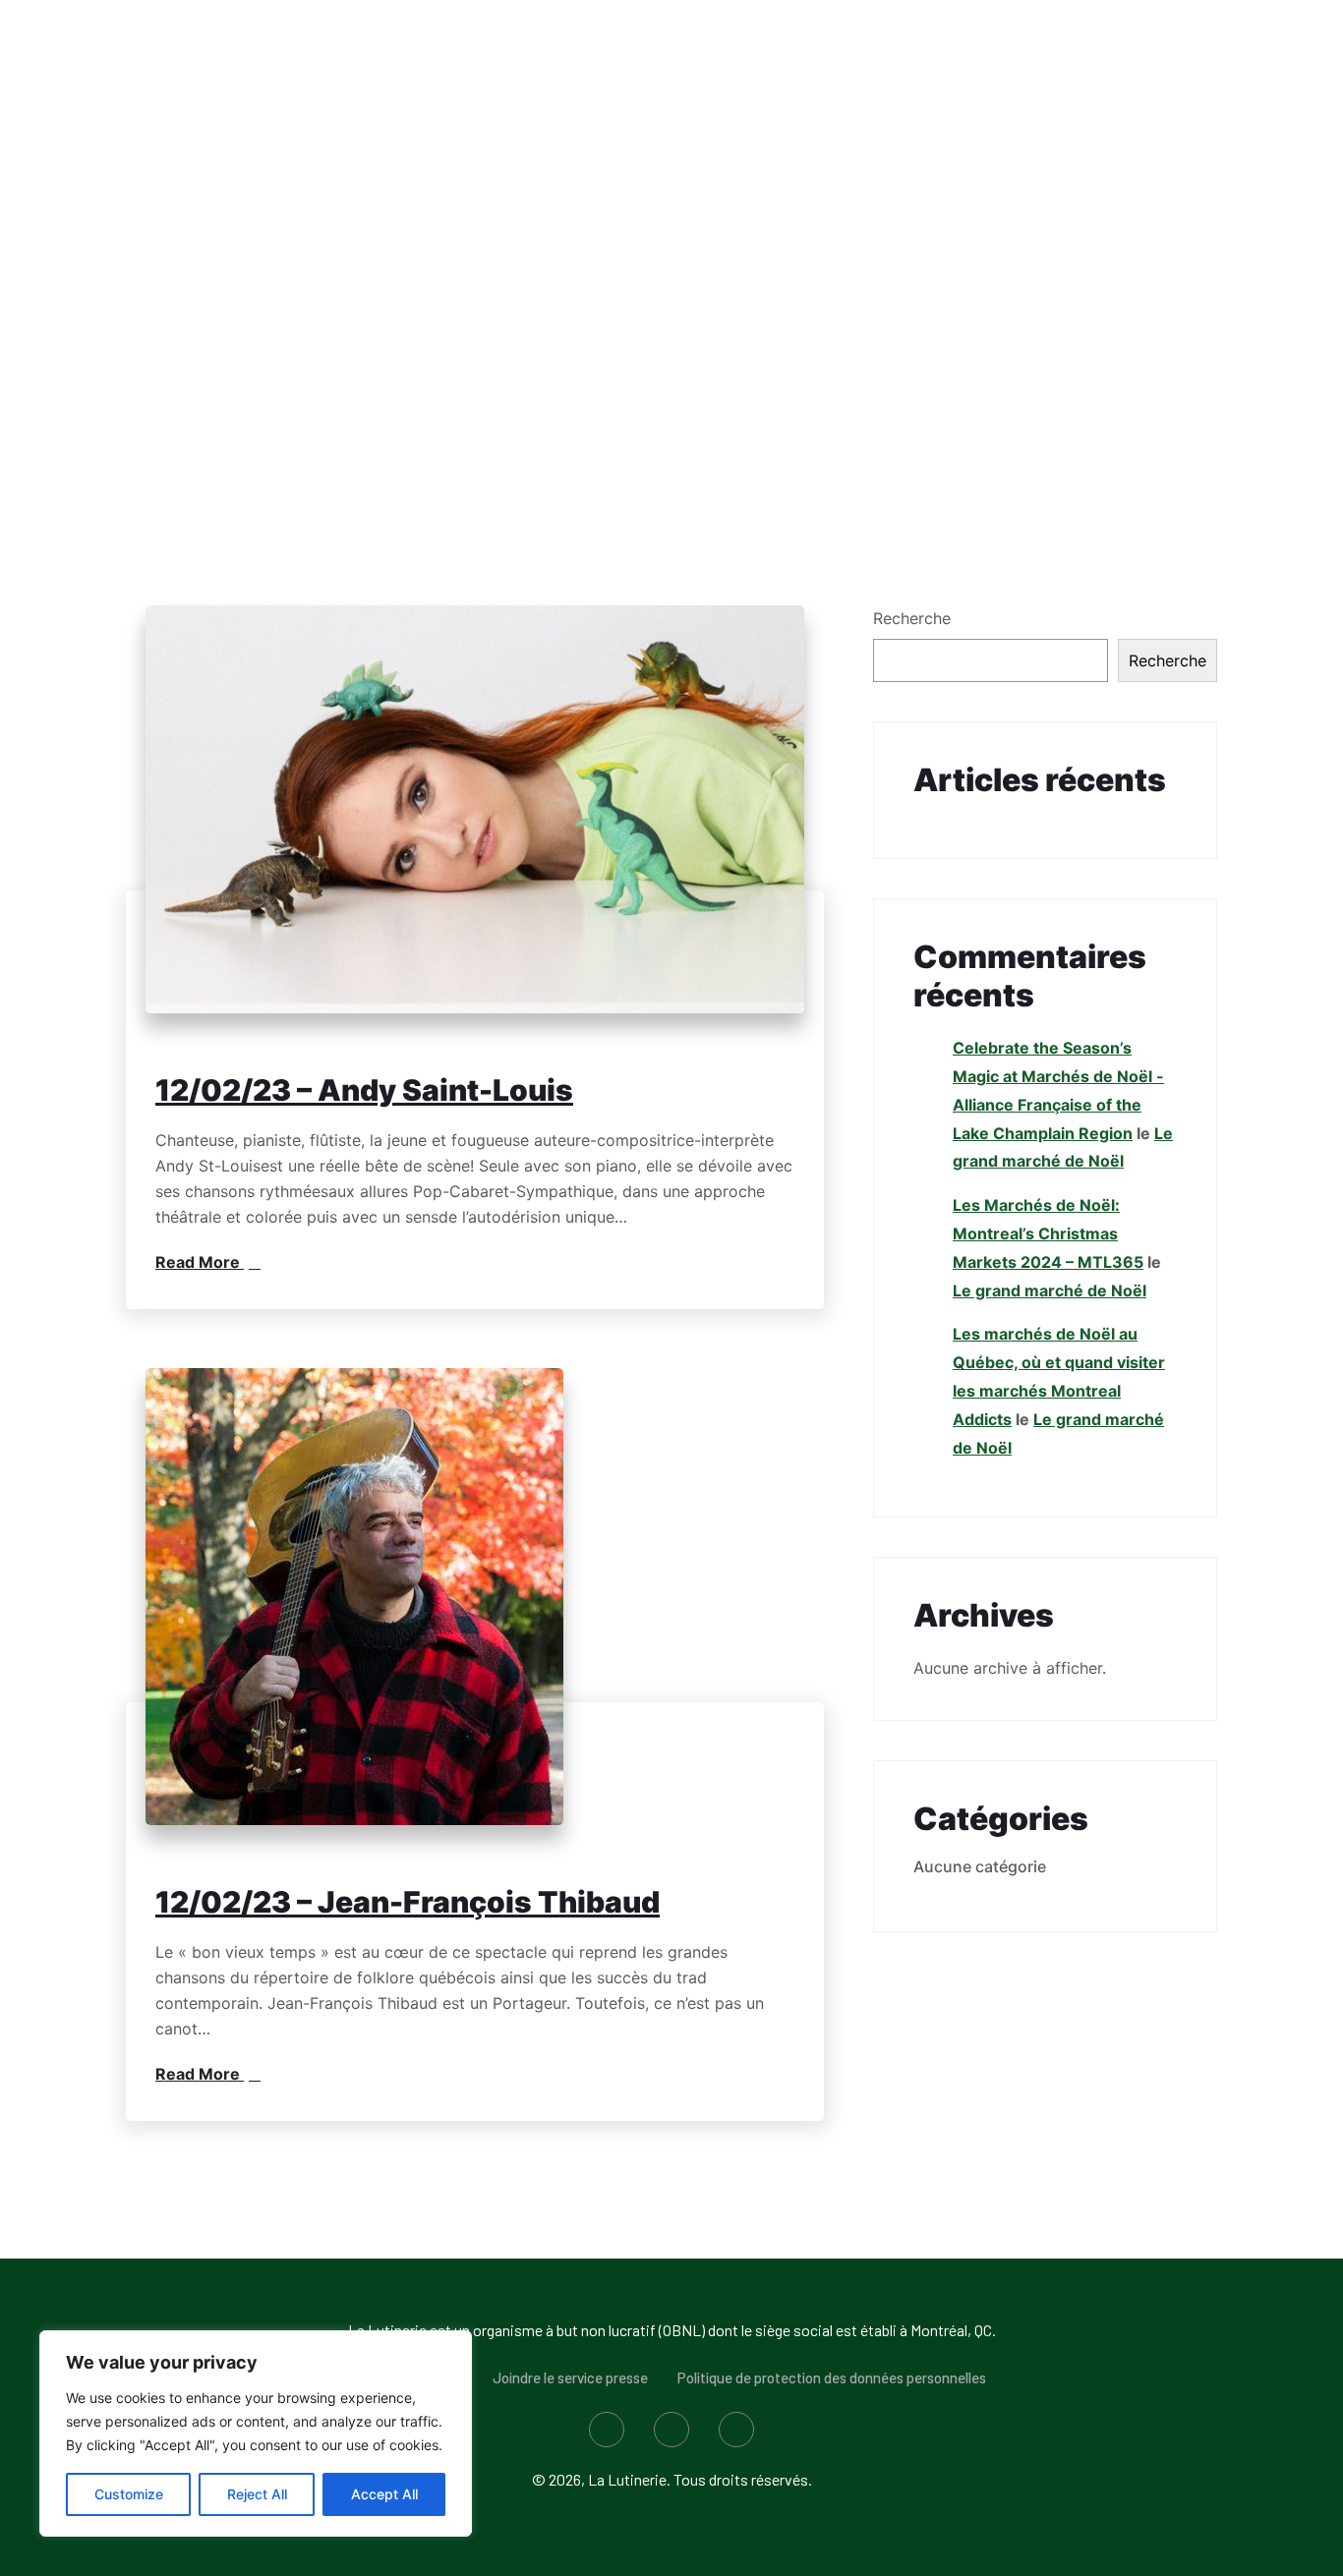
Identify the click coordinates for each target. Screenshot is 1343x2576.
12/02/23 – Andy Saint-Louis (364, 1090)
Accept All (384, 2494)
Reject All (257, 2494)
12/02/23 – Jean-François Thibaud (408, 1902)
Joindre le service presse (570, 2377)
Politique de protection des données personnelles (832, 2377)
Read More (200, 1262)
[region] (256, 2433)
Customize (129, 2494)
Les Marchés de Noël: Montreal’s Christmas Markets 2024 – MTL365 (1048, 1233)
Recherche (912, 618)
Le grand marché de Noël (1050, 1290)
